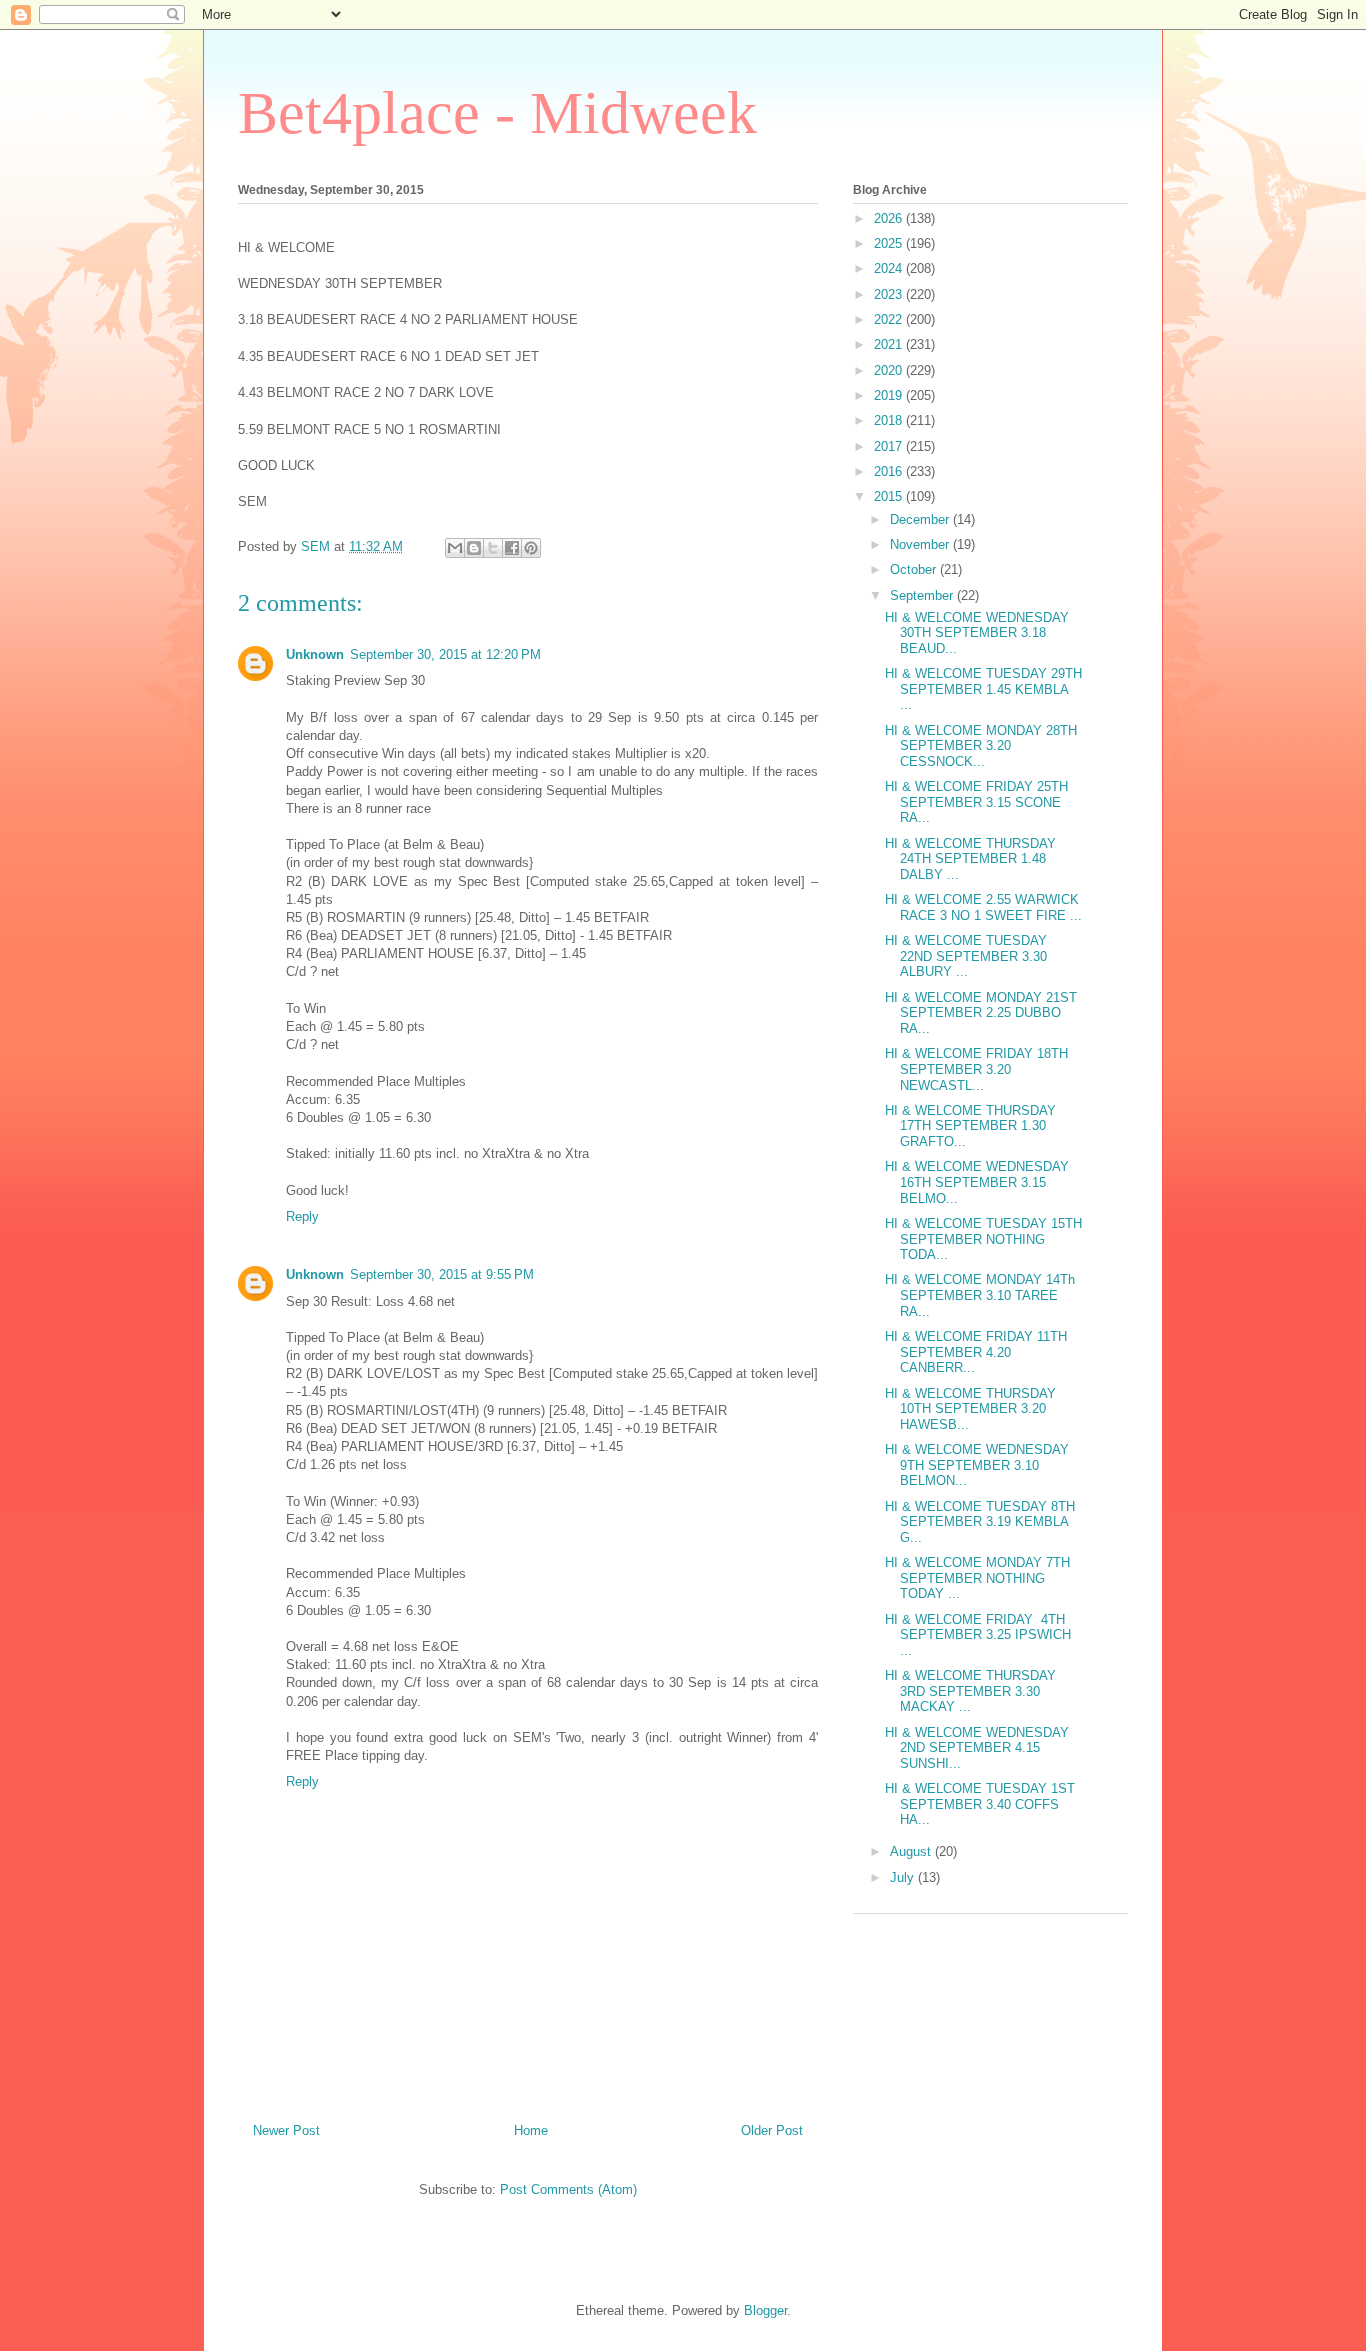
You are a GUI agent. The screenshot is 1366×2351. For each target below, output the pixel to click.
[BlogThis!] (474, 548)
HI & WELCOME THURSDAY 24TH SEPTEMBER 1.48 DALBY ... (970, 859)
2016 (890, 471)
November (921, 544)
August (912, 1851)
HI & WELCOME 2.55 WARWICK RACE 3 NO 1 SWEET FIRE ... (983, 907)
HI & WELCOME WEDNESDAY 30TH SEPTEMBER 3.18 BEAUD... (977, 633)
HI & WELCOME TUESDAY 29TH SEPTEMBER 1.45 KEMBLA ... (983, 689)
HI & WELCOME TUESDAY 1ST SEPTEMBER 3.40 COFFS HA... (980, 1804)
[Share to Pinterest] (531, 548)
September (923, 595)
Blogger (765, 2310)
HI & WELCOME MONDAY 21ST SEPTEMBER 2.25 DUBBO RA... (981, 1013)
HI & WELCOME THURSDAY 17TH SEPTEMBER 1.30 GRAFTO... (970, 1126)
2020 (890, 370)
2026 (890, 218)
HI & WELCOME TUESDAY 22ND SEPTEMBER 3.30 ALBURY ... (966, 956)
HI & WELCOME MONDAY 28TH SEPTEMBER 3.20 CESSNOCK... (981, 746)
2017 (890, 446)
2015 (890, 496)
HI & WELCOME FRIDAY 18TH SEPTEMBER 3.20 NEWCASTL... (976, 1069)
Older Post (772, 2130)
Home (531, 2130)
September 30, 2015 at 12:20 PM (445, 654)
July (904, 1877)
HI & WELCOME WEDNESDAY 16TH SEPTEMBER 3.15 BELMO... (977, 1182)
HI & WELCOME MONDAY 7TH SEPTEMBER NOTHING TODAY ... (977, 1578)
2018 (890, 420)
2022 (890, 319)
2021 (890, 344)
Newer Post (286, 2130)
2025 (890, 243)
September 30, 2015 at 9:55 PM (442, 1274)
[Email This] (455, 548)
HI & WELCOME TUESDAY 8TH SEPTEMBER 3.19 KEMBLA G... (980, 1522)
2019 (890, 395)
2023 (890, 294)
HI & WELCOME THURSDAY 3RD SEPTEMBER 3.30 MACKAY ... (970, 1691)
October (915, 569)
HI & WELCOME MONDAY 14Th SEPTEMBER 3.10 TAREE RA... (980, 1295)
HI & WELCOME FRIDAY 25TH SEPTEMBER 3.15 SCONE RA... (976, 802)
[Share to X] (493, 548)
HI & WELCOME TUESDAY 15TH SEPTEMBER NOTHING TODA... (983, 1239)
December (921, 519)
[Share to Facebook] (512, 548)
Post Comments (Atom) (568, 2189)
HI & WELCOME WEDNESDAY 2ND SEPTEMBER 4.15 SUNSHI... (977, 1748)
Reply (302, 1216)
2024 (890, 268)
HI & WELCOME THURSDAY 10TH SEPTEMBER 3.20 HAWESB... (970, 1409)
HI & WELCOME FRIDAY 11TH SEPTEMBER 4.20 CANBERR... (976, 1352)
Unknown (315, 654)
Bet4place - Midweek (497, 113)
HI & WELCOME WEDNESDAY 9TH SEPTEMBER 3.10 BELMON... (977, 1465)
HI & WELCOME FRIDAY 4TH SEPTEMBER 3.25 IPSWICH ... (978, 1635)
